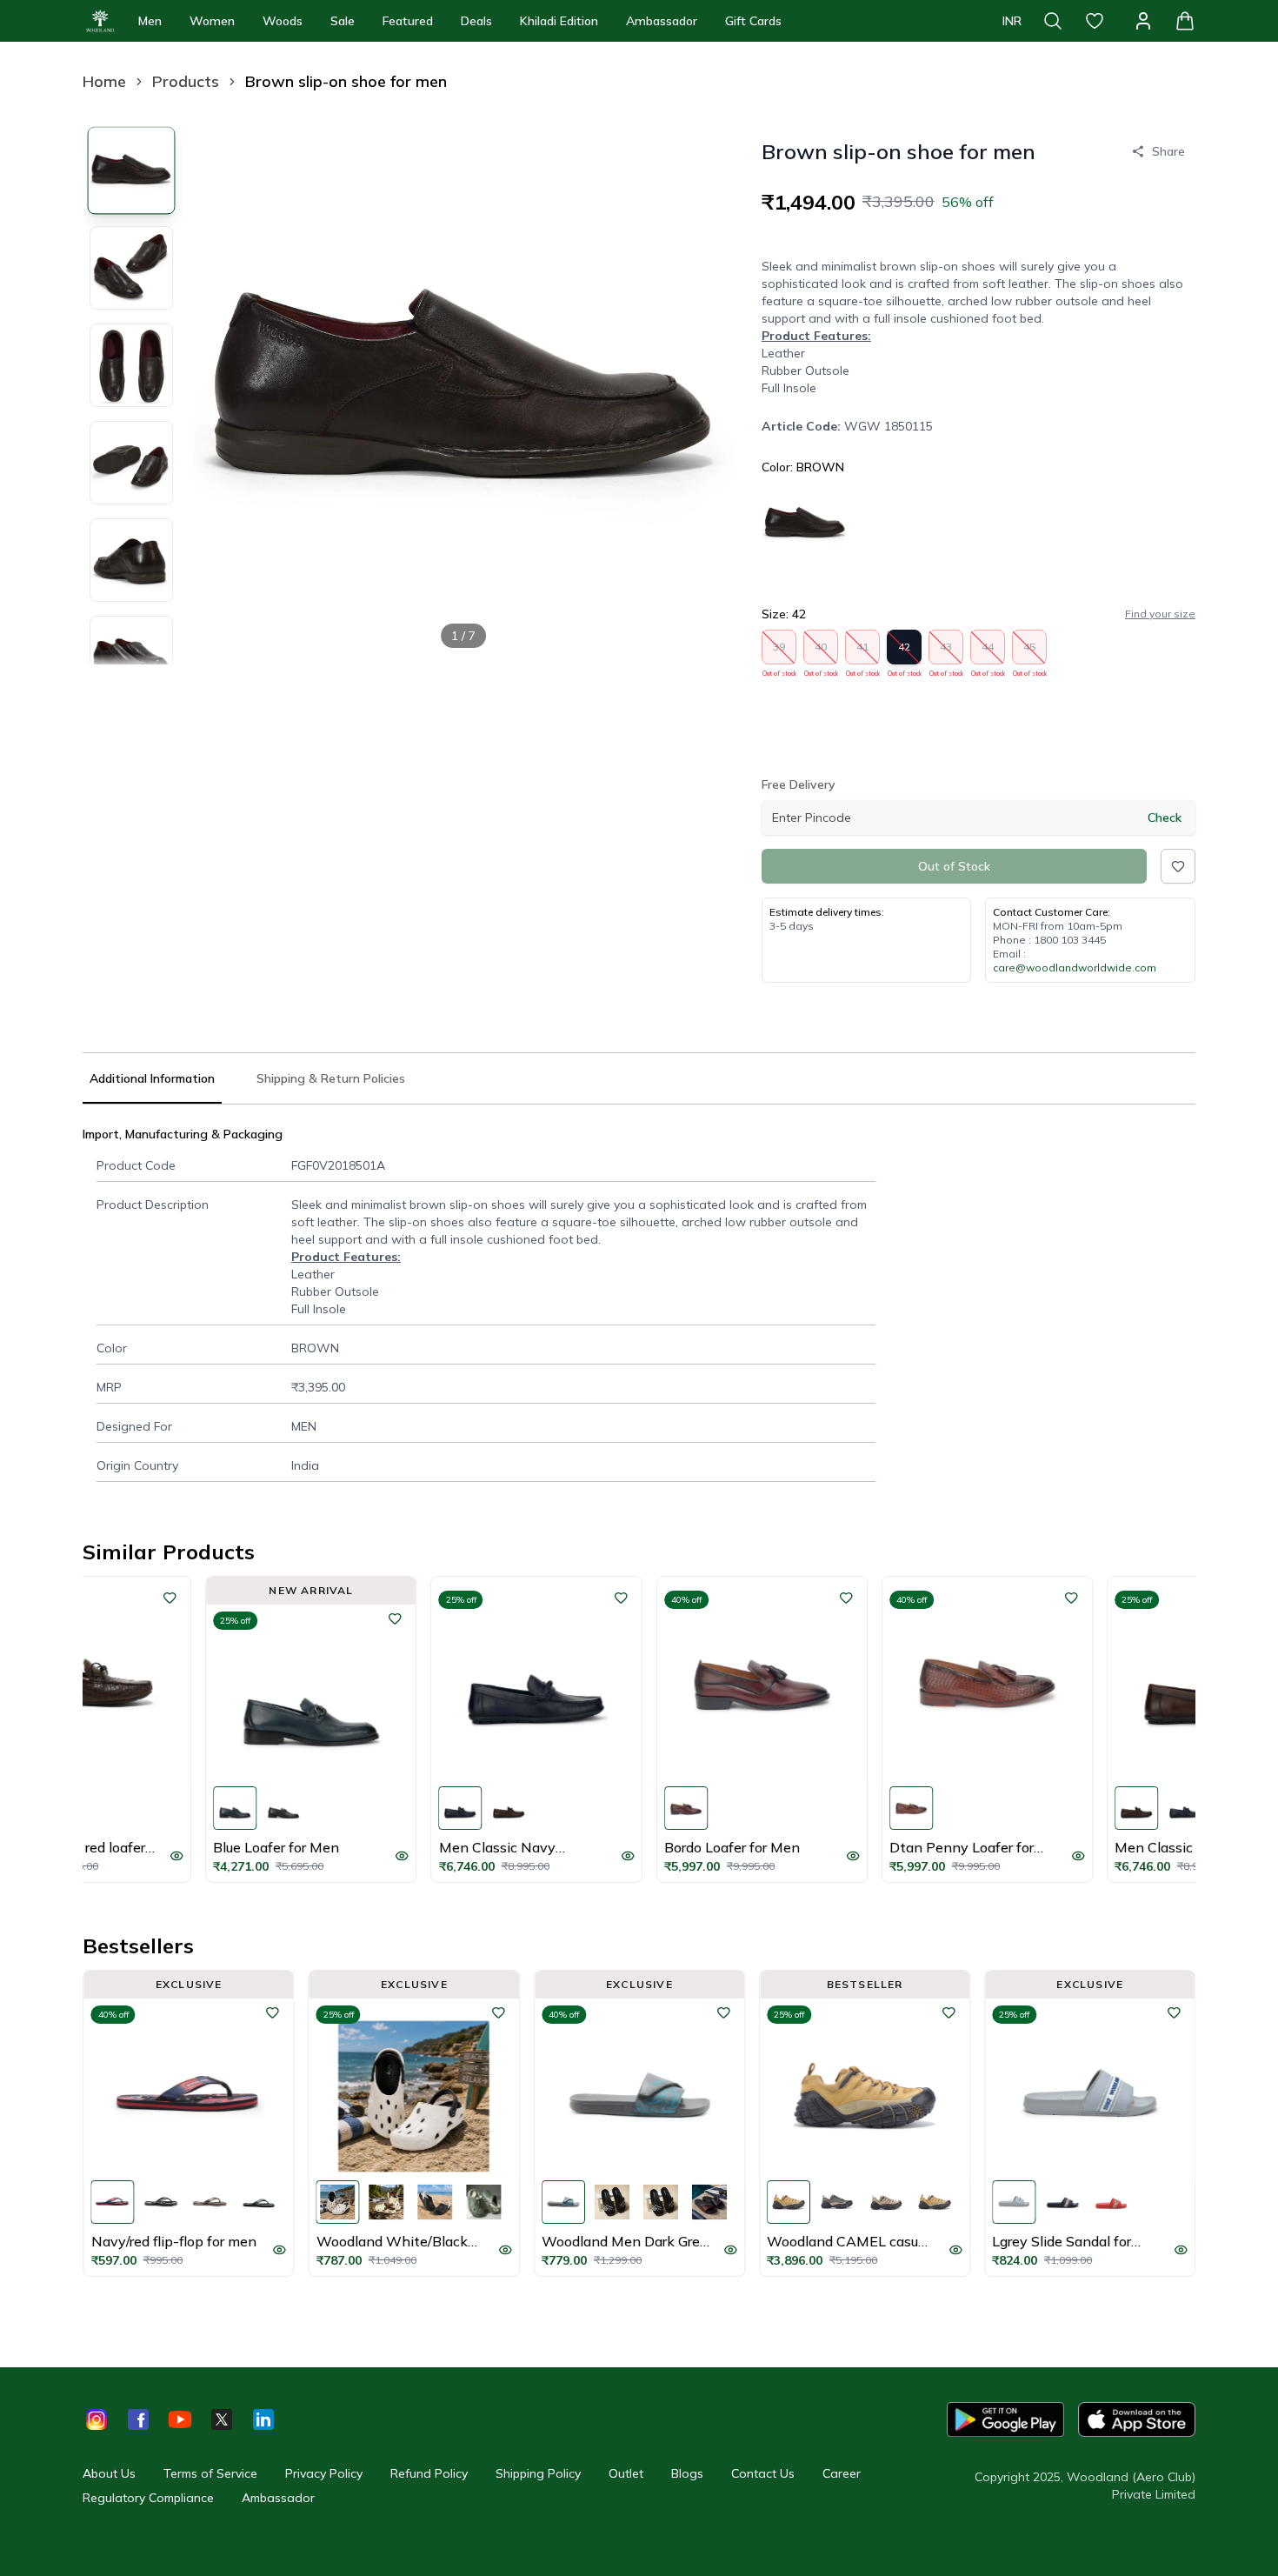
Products (186, 81)
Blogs (687, 2473)
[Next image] (706, 391)
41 (863, 652)
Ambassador (662, 21)
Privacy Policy (324, 2473)
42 (905, 652)
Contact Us (763, 2473)
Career (842, 2473)
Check (1165, 818)
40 (821, 652)
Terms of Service (210, 2473)
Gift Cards (753, 21)
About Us (109, 2473)
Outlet (626, 2473)
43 (946, 652)
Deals (476, 21)
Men (150, 21)
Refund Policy (429, 2473)
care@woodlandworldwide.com (1075, 968)
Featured (408, 21)
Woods (283, 21)
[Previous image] (222, 391)
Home (104, 81)
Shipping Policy (538, 2473)
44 (988, 652)
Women (212, 21)
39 (779, 652)
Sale (343, 21)
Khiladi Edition (559, 21)
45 (1030, 652)
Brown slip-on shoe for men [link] (346, 81)
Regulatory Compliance (148, 2498)
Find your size (1160, 614)
